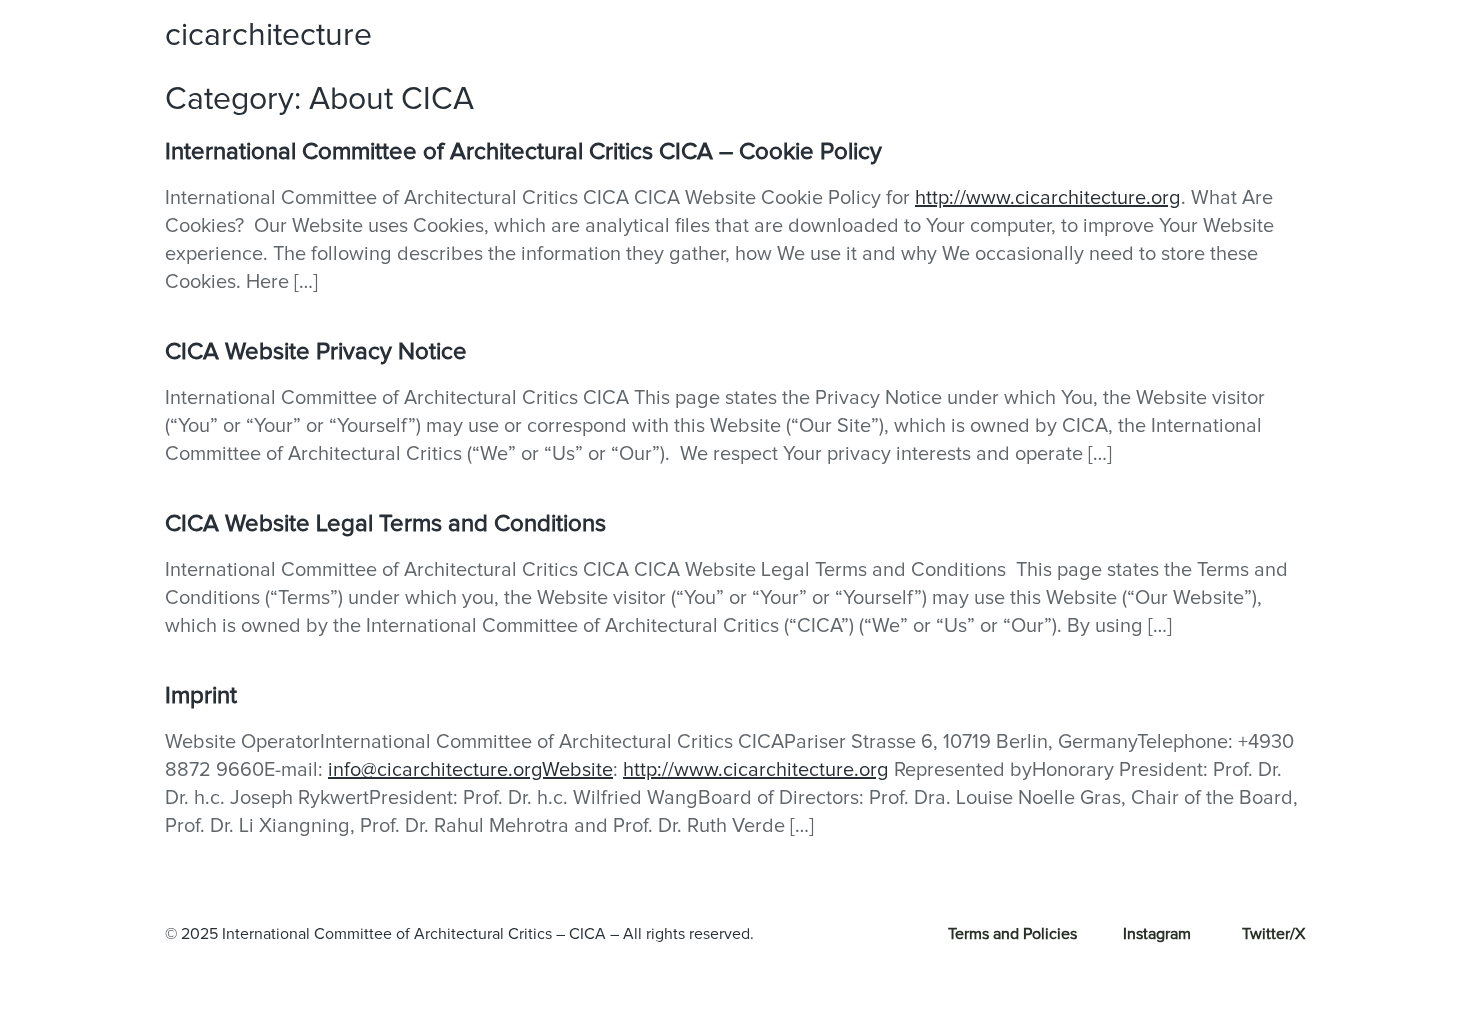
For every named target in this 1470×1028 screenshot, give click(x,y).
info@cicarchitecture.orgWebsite (470, 770)
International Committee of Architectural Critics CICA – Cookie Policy (523, 152)
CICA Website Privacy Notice (316, 352)
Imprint (201, 696)
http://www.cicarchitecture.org (1048, 198)
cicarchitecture (268, 36)
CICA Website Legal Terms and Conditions (385, 524)
